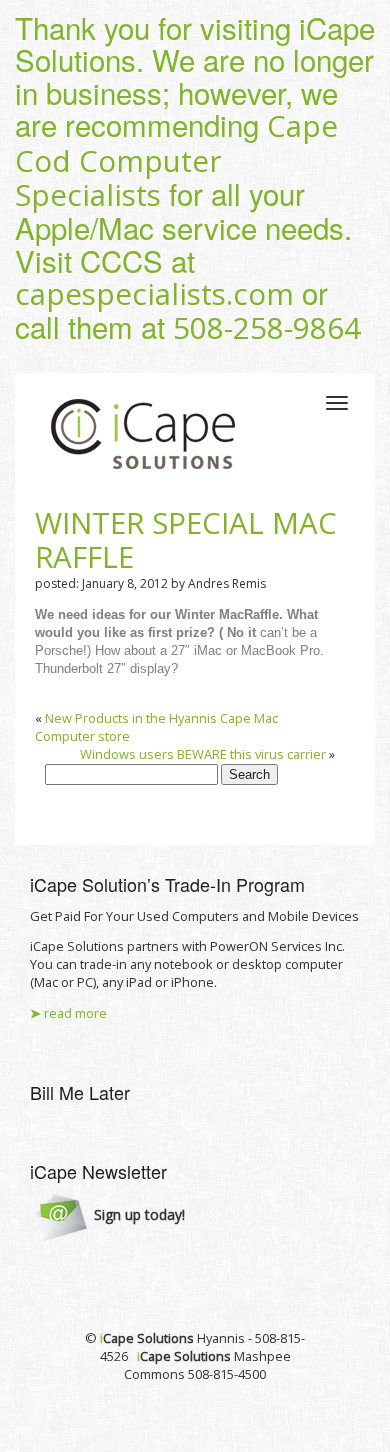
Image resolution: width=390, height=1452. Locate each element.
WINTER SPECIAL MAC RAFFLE (186, 540)
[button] (110, 1216)
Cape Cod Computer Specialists (176, 160)
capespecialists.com (154, 294)
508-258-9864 (267, 328)
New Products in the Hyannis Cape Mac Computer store (156, 727)
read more (68, 1013)
